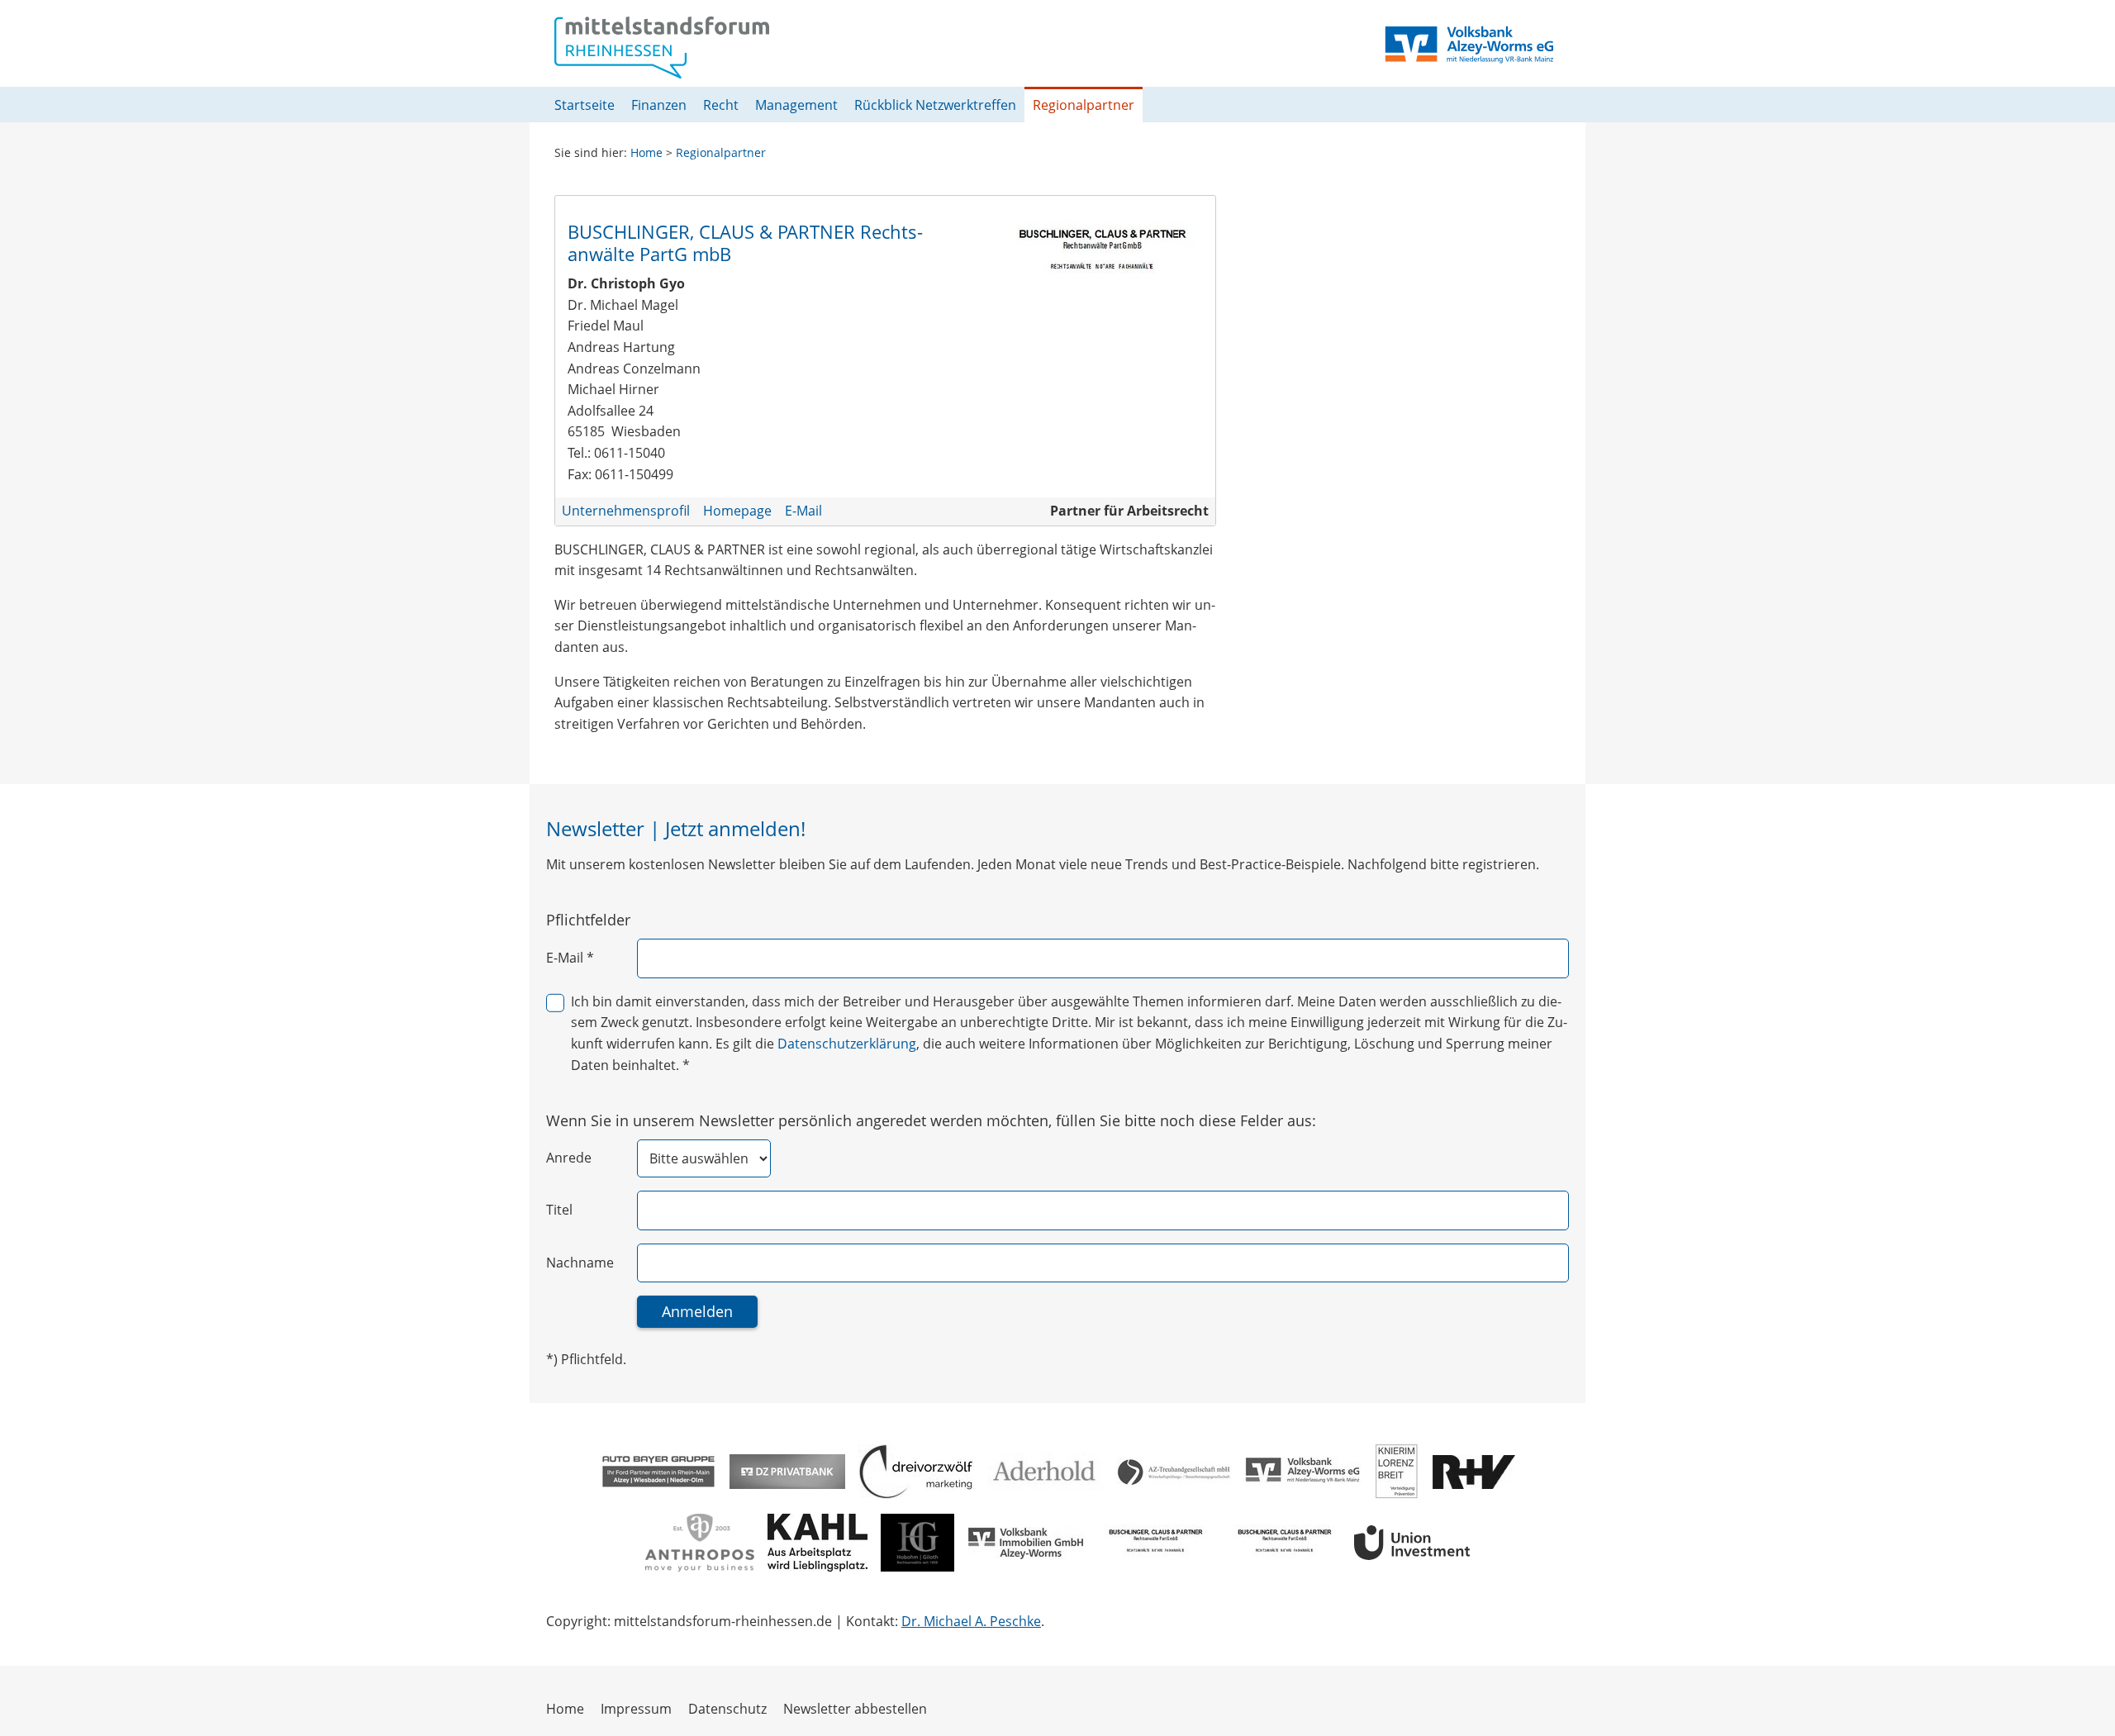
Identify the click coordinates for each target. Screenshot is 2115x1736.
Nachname (580, 1263)
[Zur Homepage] (662, 48)
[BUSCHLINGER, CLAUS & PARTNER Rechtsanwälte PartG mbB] (1154, 1543)
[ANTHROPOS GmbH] (700, 1543)
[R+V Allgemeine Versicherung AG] (1474, 1472)
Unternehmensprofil (626, 511)
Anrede (569, 1158)
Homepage (737, 511)
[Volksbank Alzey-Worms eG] (1303, 1472)
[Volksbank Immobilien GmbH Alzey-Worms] (1025, 1543)
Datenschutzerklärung (847, 1044)
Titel (559, 1210)
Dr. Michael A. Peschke (971, 1621)
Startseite (585, 105)
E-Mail (803, 511)
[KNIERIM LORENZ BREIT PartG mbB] (1397, 1472)
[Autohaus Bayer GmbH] (658, 1472)
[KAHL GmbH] (817, 1543)
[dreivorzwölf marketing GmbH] (916, 1472)
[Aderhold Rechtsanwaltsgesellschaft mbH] (1045, 1472)
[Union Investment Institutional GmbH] (1412, 1543)
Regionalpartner (721, 152)
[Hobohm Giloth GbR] (917, 1543)
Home (646, 152)
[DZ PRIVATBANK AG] (787, 1472)
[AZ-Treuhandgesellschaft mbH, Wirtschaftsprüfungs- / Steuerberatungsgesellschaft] (1174, 1472)
